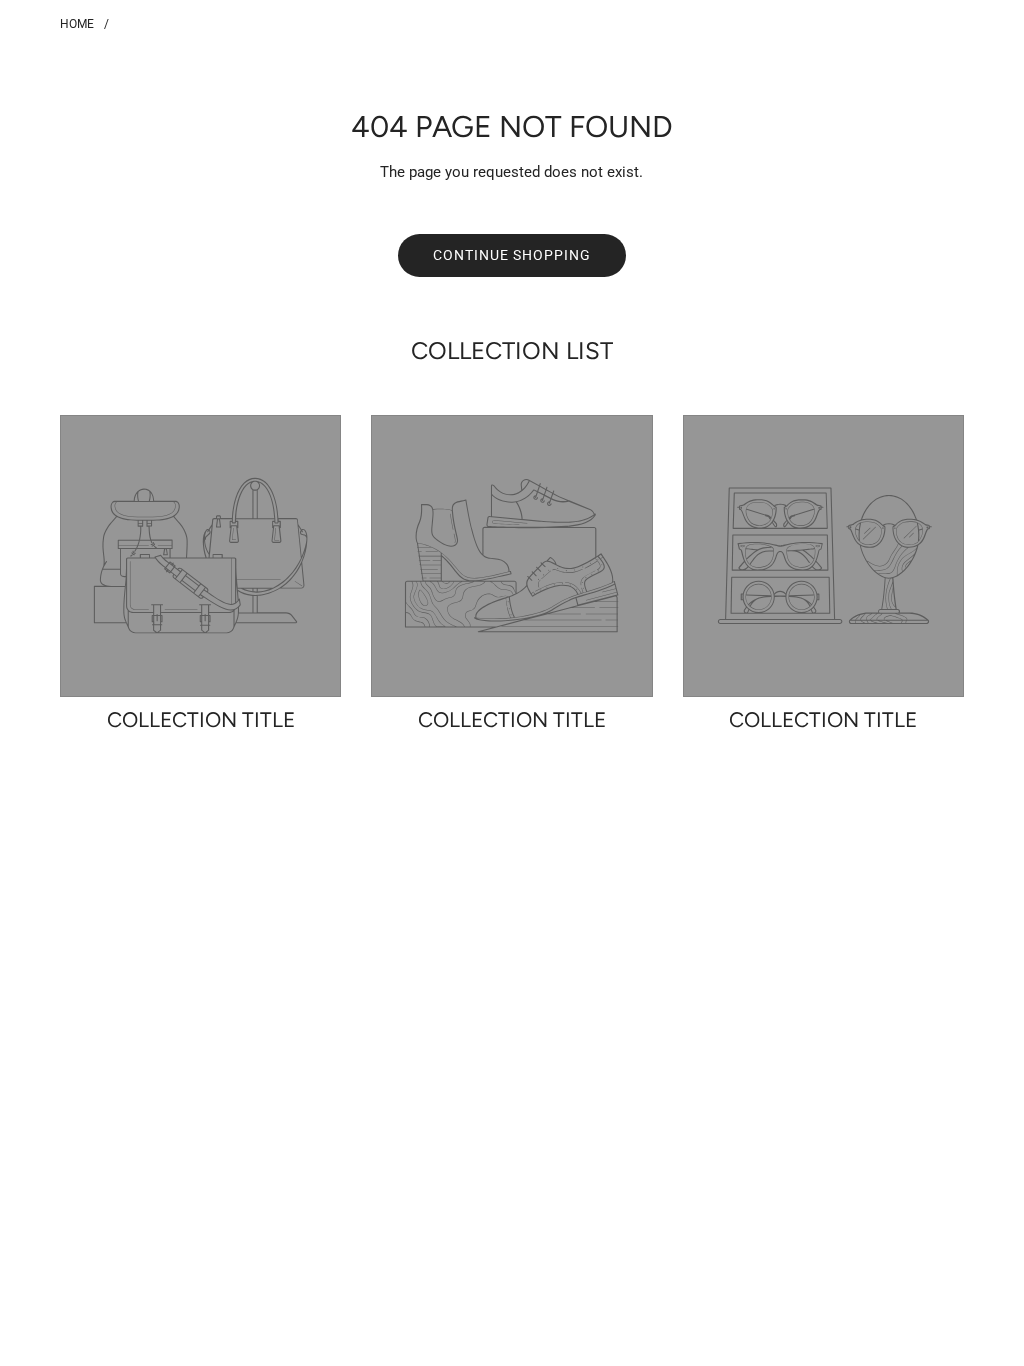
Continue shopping (512, 255)
